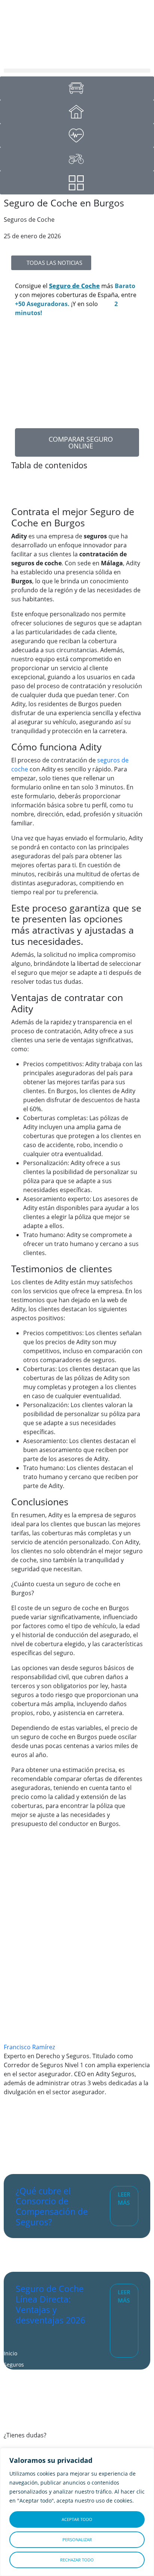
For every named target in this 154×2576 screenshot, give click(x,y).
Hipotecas (16, 2376)
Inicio (10, 2353)
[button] (77, 71)
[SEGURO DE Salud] (77, 135)
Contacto (15, 2409)
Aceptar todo (77, 2519)
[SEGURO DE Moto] (77, 159)
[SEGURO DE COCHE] (77, 88)
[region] (77, 2512)
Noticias (14, 2398)
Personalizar (77, 2539)
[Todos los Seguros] (77, 183)
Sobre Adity (18, 2387)
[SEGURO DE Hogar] (77, 112)
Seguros (14, 2365)
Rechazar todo (77, 2560)
